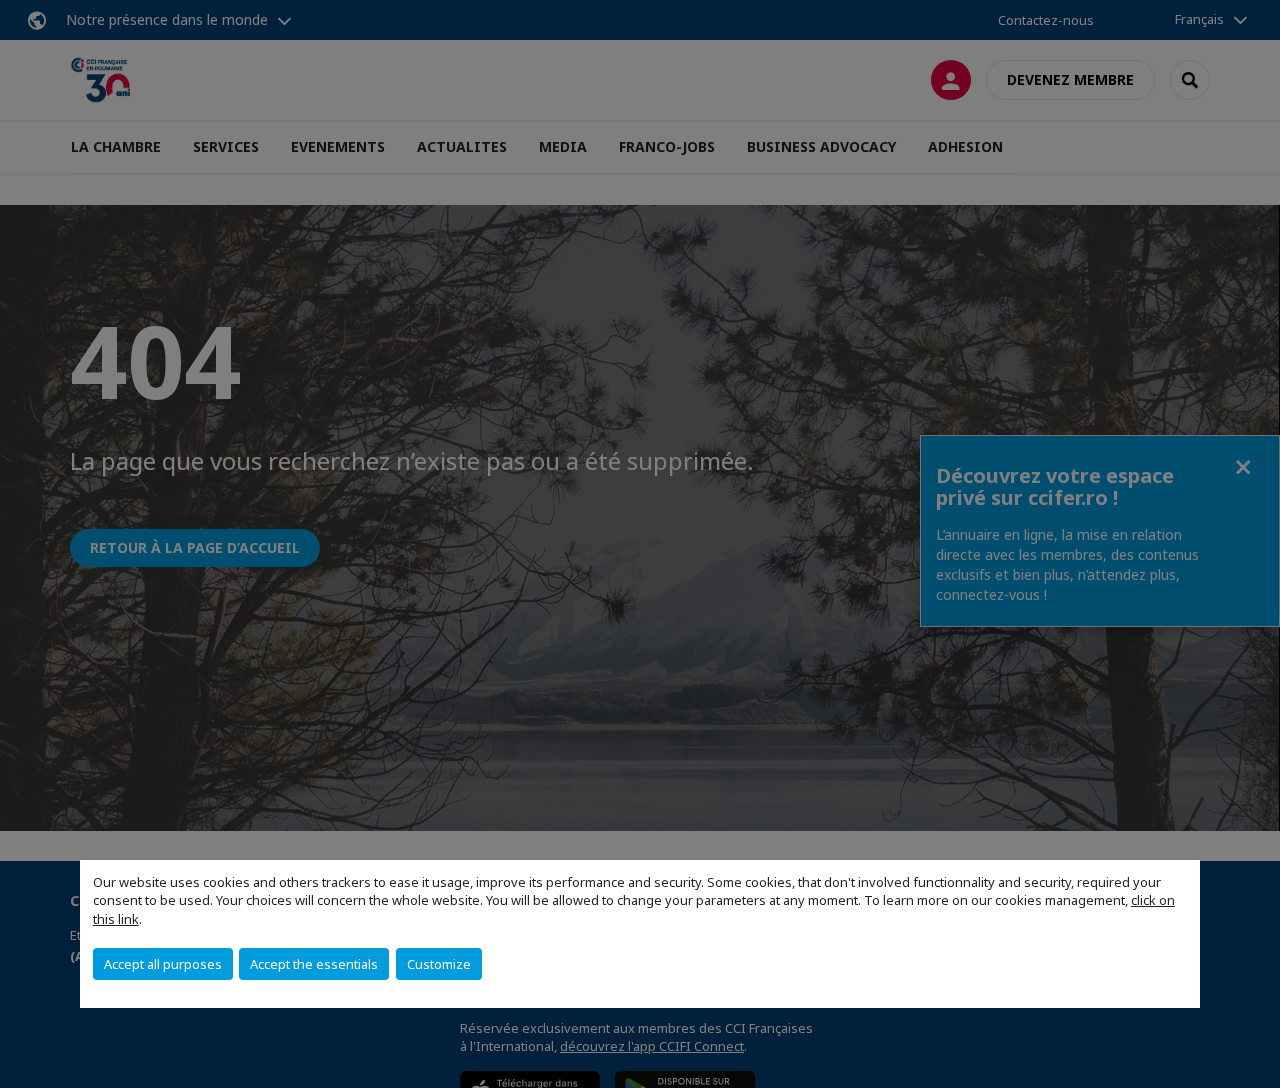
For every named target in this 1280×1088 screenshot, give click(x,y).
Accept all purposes (163, 964)
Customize (439, 964)
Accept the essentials (314, 964)
